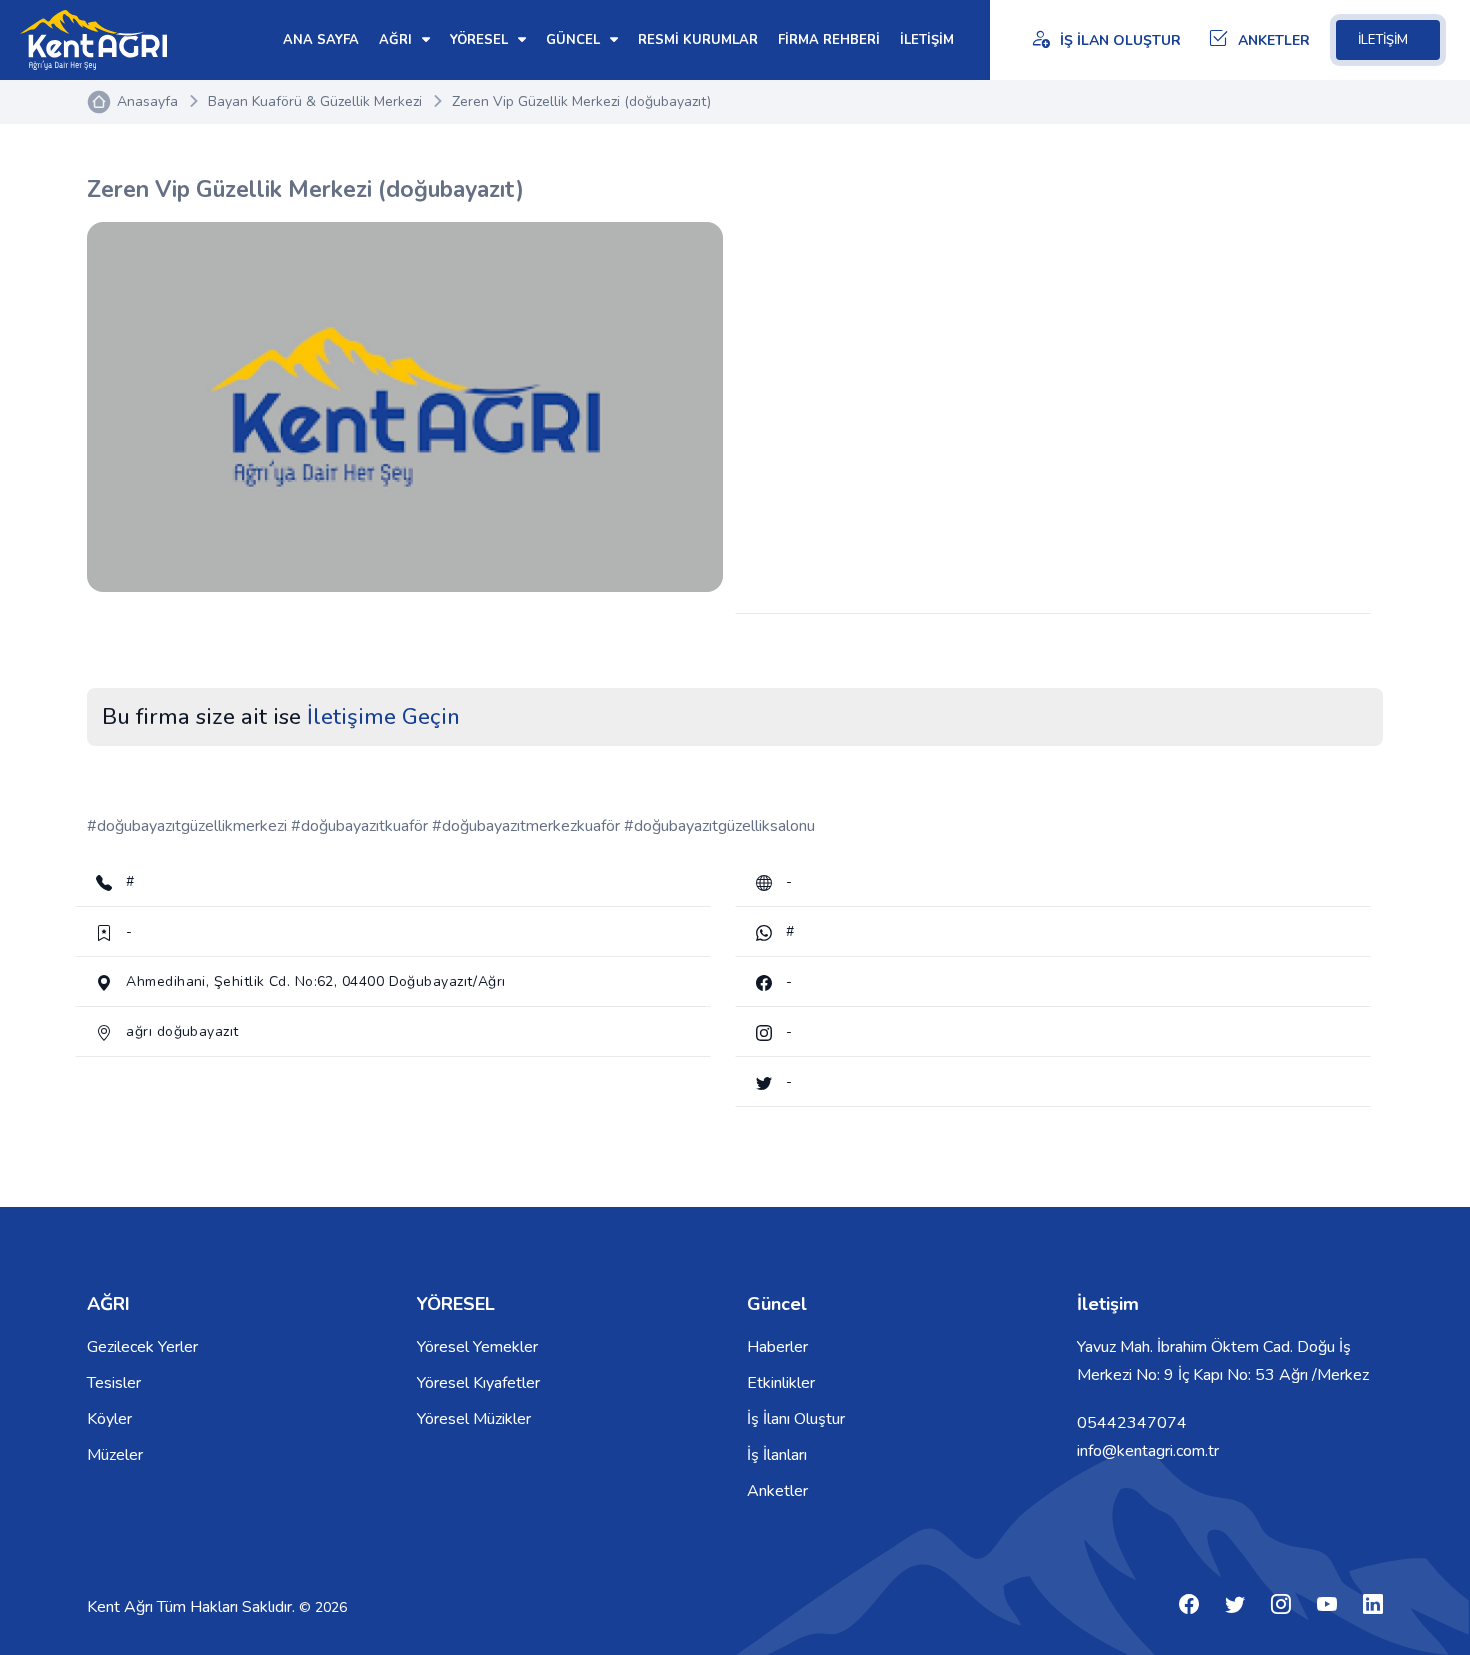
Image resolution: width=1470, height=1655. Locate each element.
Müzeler (115, 1455)
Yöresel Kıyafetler (478, 1383)
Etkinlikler (781, 1383)
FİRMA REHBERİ (829, 40)
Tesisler (114, 1383)
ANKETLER (1274, 40)
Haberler (777, 1347)
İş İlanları (777, 1455)
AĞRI (397, 40)
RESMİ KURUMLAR (698, 40)
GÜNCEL (575, 40)
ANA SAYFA (321, 40)
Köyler (109, 1419)
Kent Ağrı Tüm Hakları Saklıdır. (193, 1607)
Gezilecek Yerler (142, 1347)
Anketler (777, 1491)
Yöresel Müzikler (474, 1419)
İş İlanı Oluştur (796, 1419)
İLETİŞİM (1383, 40)
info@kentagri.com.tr (1148, 1451)
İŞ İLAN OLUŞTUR (1120, 40)
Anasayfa (147, 101)
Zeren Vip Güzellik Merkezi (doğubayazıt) (581, 101)
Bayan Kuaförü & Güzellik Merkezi (315, 101)
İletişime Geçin (383, 717)
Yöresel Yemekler (477, 1347)
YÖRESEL (481, 40)
